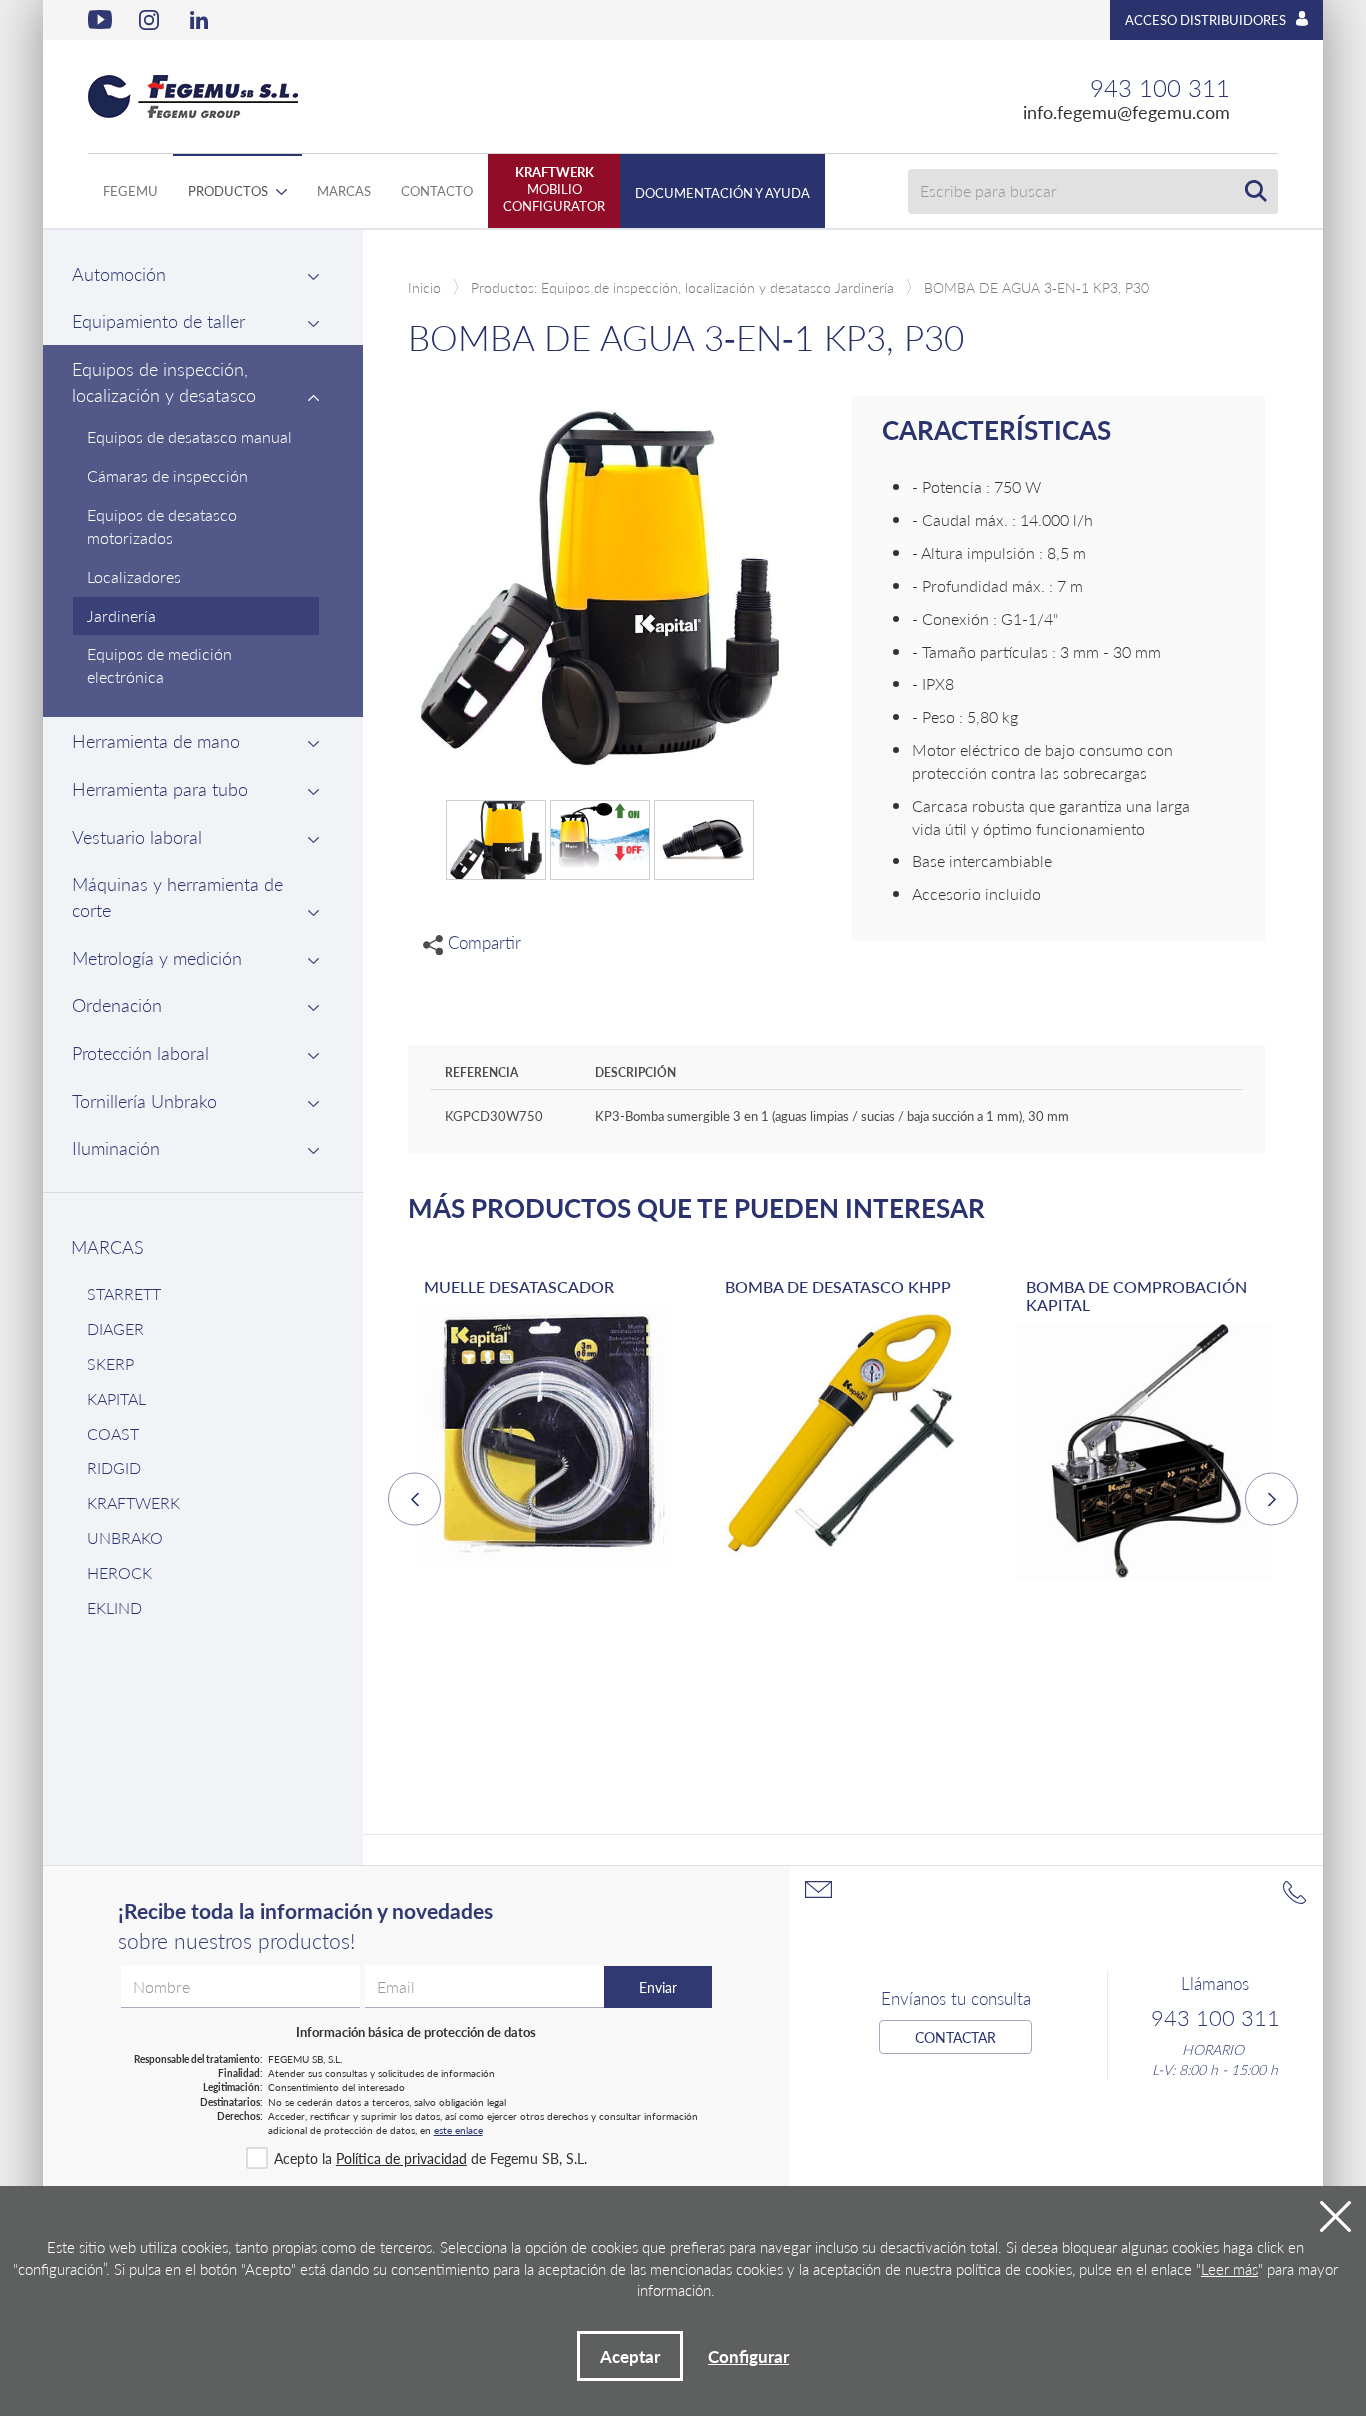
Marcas (344, 190)
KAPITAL (116, 1398)
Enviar (658, 1987)
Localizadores (134, 576)
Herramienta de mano (156, 740)
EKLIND (114, 1607)
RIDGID (114, 1467)
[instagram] (151, 20)
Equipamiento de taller (158, 320)
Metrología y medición (157, 957)
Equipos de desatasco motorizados (162, 526)
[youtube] (100, 20)
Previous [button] (414, 1499)
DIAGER (115, 1328)
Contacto (437, 190)
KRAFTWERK (133, 1502)
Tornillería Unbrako (144, 1100)
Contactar (955, 2037)
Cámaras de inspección (167, 475)
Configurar (748, 2356)
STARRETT (124, 1293)
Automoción (119, 273)
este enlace (458, 2130)
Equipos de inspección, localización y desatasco (164, 381)
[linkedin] (202, 20)
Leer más (1229, 2268)
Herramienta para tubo (160, 788)
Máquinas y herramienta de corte (177, 896)
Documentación (722, 192)
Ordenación (117, 1004)
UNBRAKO (125, 1537)
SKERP (110, 1363)
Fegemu (130, 190)
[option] (542, 1437)
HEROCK (119, 1572)
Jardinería (121, 615)
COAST (113, 1433)
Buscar (1255, 191)
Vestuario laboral (137, 836)
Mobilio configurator (554, 188)
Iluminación (116, 1147)
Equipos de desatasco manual (189, 436)
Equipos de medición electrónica (159, 665)
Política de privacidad (401, 2158)
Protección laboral (140, 1052)
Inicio (424, 287)
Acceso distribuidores (1205, 19)
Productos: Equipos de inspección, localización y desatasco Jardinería (682, 287)
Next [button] (1271, 1499)
